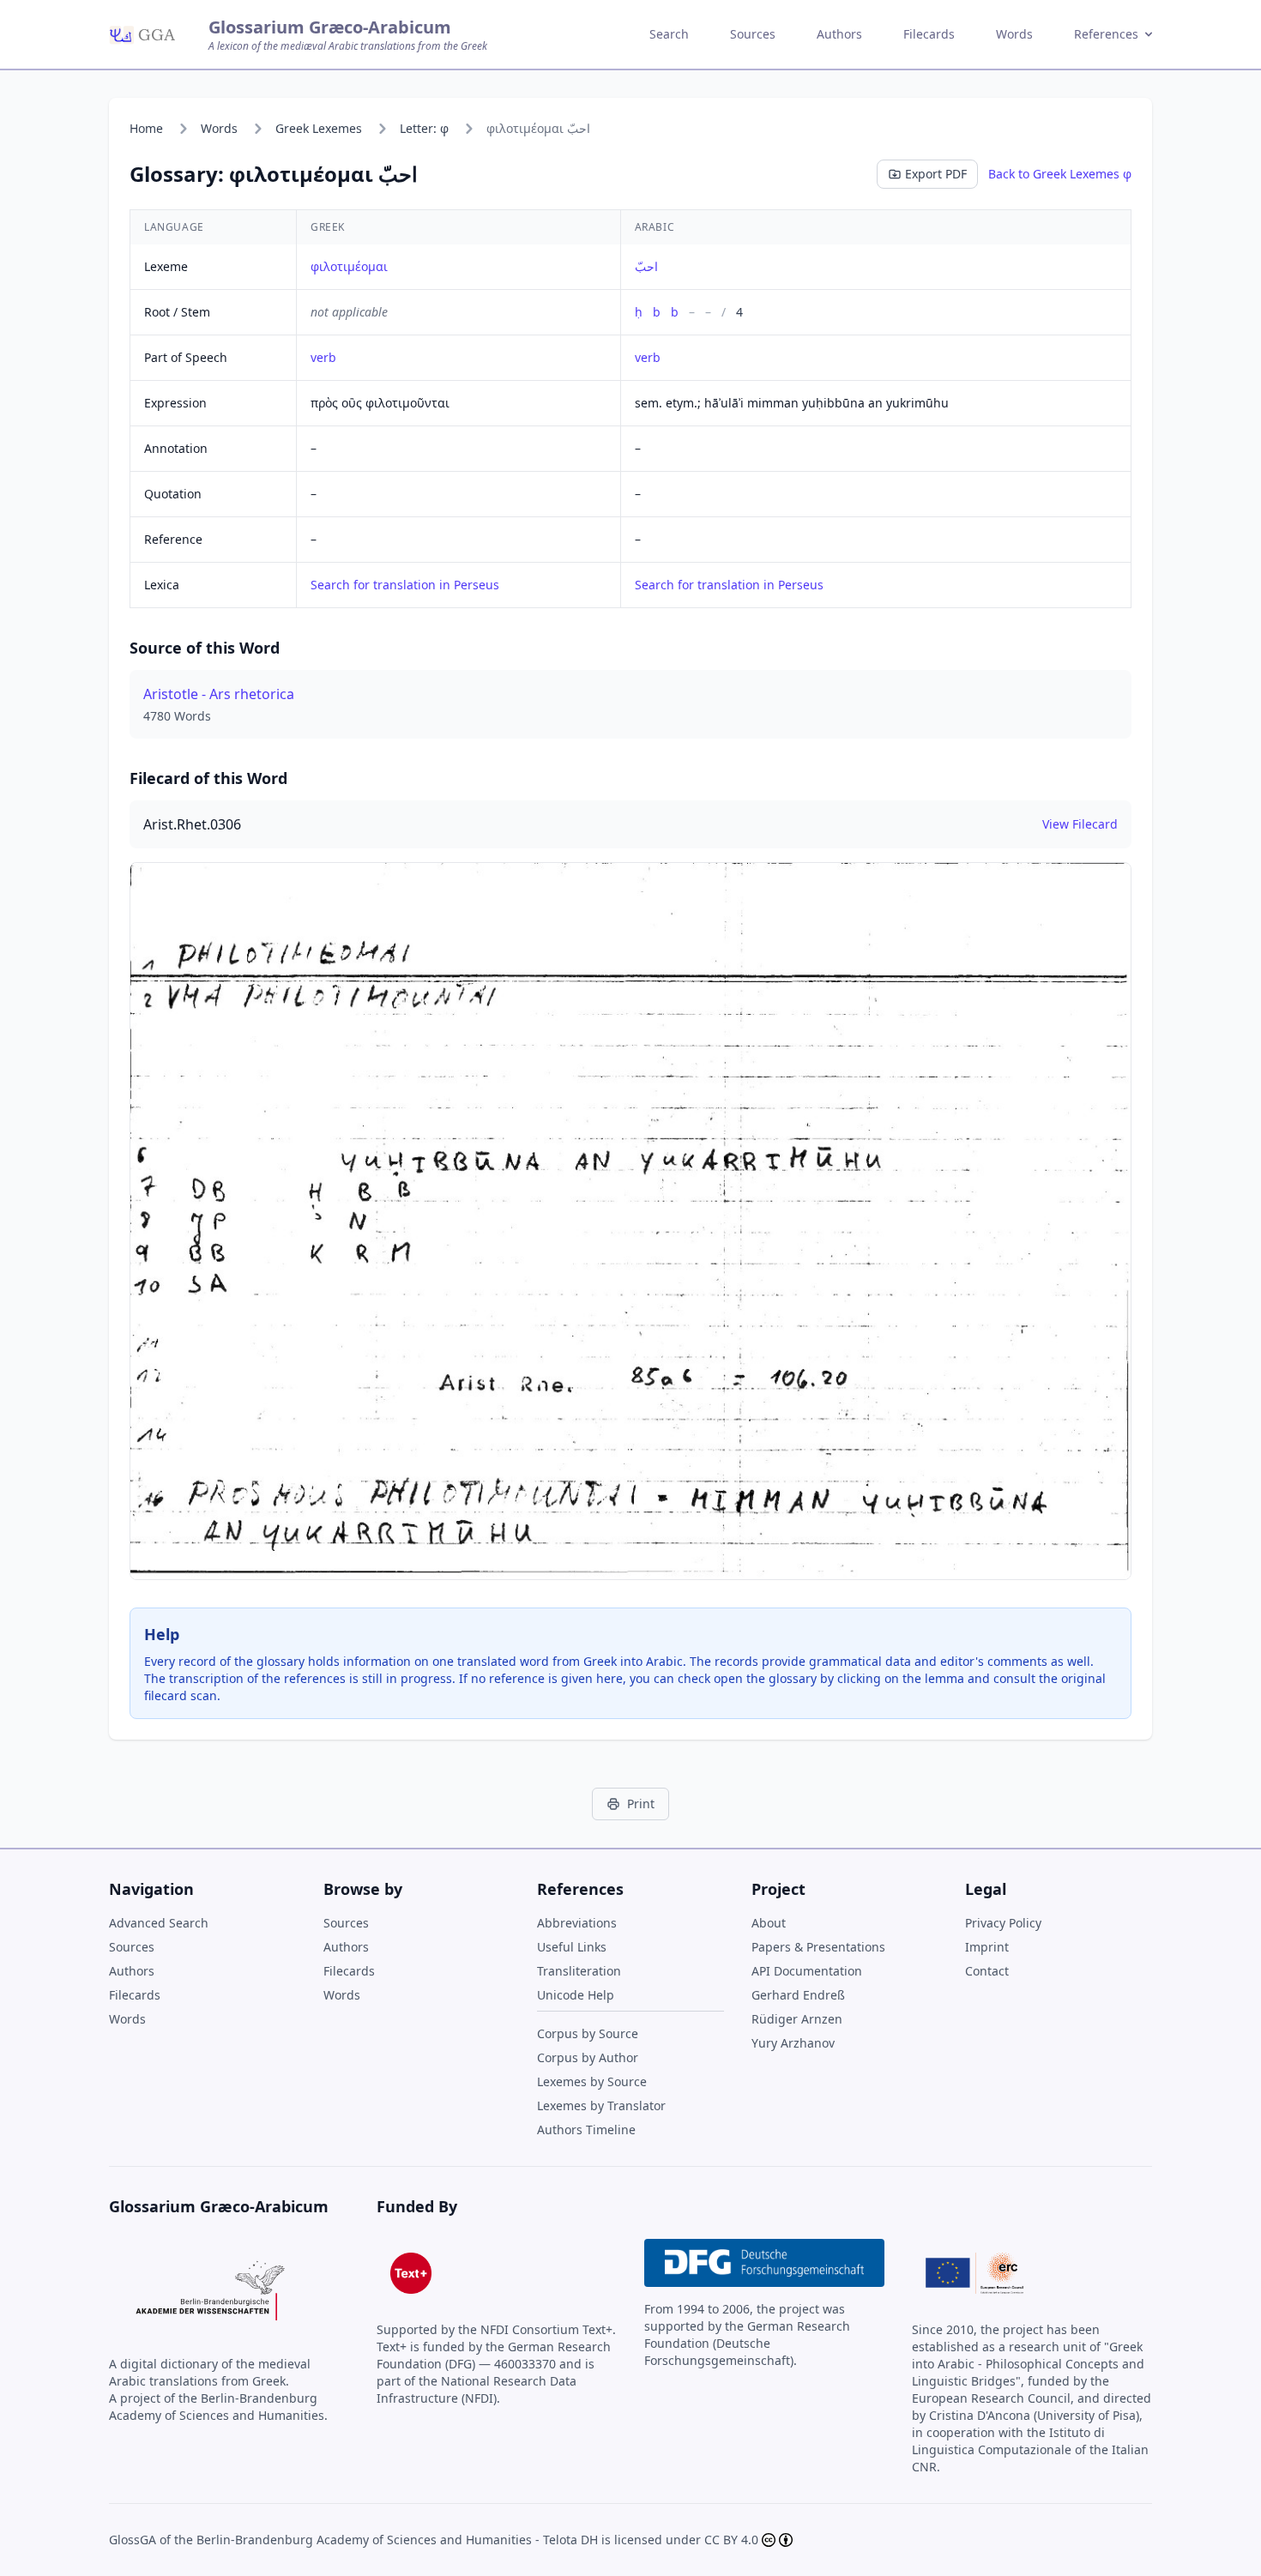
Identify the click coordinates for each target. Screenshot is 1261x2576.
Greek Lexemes (319, 128)
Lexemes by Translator (601, 2105)
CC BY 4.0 (731, 2540)
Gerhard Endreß (798, 1995)
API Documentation (807, 1971)
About (769, 1923)
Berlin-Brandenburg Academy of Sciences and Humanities (364, 2540)
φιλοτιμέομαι (349, 266)
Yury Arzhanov (793, 2043)
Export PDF (936, 174)
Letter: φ (424, 128)
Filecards (929, 34)
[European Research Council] (974, 2273)
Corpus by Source (588, 2033)
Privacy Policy (1003, 1923)
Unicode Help (576, 1995)
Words (1014, 34)
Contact (987, 1971)
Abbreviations (577, 1923)
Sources (753, 34)
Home (146, 128)
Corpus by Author (588, 2057)
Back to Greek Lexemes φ (1060, 174)
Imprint (987, 1947)
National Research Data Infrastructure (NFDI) (477, 2389)
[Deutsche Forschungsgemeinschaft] (764, 2263)
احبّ (646, 266)
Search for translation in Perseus (405, 585)
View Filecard (1080, 824)
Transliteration (579, 1971)
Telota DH (570, 2540)
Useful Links (572, 1947)
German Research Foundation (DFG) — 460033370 (494, 2355)
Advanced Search (159, 1923)
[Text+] (411, 2273)
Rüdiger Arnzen (797, 2019)
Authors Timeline (586, 2130)
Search (669, 34)
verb (323, 357)
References (1106, 34)
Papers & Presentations (818, 1947)
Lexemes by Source (592, 2081)
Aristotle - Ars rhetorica (219, 694)
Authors (839, 34)
